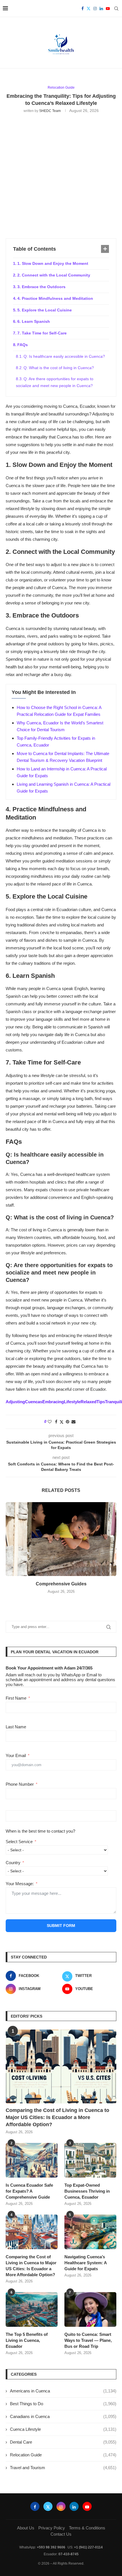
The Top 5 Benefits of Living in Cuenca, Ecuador (27, 2340)
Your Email (16, 1755)
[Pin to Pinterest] (68, 1422)
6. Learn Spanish (34, 321)
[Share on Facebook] (56, 1422)
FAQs (23, 345)
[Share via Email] (73, 1422)
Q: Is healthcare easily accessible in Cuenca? (64, 356)
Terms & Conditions (87, 2528)
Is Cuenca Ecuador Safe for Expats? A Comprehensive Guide (29, 2191)
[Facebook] (83, 9)
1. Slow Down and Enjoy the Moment (53, 263)
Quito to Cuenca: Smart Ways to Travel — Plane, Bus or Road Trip (88, 2340)
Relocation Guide (63, 2455)
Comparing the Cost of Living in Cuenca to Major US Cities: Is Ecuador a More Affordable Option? (57, 2117)
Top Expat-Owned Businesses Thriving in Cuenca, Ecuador (87, 2191)
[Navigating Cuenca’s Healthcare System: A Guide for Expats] (90, 2232)
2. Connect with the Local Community (54, 275)
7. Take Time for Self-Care (42, 333)
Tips (101, 1402)
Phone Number (20, 1784)
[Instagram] (95, 9)
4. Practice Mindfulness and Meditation (55, 298)
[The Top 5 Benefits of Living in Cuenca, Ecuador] (32, 2309)
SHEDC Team (50, 111)
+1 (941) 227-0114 (88, 2547)
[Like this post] (50, 1422)
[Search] (116, 9)
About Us (26, 2528)
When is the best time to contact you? (40, 1831)
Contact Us (61, 2534)
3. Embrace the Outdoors (41, 287)
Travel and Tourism (63, 2468)
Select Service (19, 1842)
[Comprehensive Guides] (61, 1539)
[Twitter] (89, 9)
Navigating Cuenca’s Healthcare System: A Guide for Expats (86, 2263)
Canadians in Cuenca (63, 2416)
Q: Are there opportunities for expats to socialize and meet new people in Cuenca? (55, 382)
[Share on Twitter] (62, 1422)
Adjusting (15, 1402)
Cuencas (34, 1402)
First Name (16, 1698)
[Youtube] (108, 9)
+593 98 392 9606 (51, 2547)
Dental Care (63, 2442)
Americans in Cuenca (63, 2391)
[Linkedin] (101, 9)
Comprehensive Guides (61, 1584)
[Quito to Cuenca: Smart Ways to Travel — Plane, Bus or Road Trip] (90, 2309)
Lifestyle (72, 1402)
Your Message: (20, 1884)
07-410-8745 (69, 2554)
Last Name (16, 1727)
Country (13, 1863)
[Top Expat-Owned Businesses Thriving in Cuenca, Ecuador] (90, 2160)
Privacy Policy (52, 2528)
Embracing (53, 1402)
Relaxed (89, 1402)
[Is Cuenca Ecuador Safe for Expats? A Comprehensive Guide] (32, 2160)
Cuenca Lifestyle (63, 2429)
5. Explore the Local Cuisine (45, 310)
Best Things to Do (63, 2404)
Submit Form (61, 1926)
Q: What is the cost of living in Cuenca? (59, 368)
